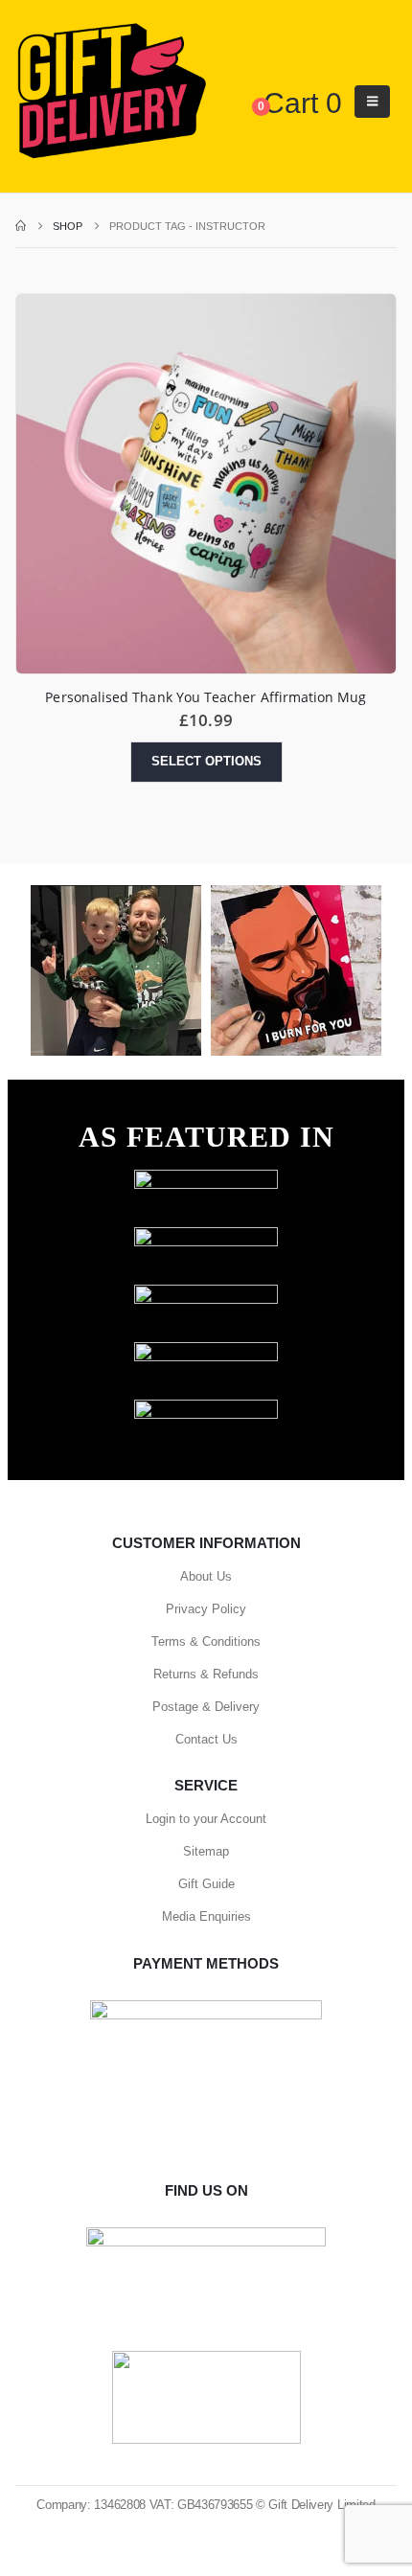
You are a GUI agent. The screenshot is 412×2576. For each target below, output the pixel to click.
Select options (206, 761)
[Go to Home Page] (21, 226)
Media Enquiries (206, 1916)
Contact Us (206, 1739)
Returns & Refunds (206, 1674)
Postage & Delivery (206, 1707)
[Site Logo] (111, 92)
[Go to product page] (206, 484)
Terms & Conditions (206, 1641)
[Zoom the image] (206, 1179)
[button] (372, 102)
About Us (206, 1576)
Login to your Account (206, 1819)
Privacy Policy (206, 1609)
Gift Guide (206, 1884)
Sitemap (206, 1851)
